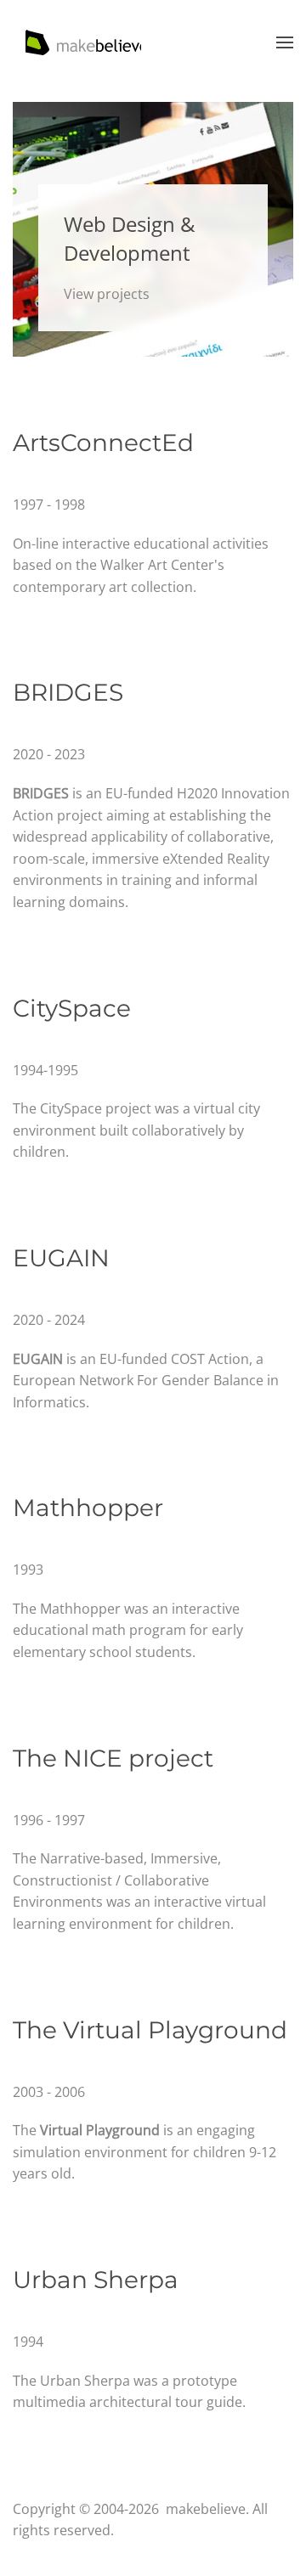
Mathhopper (88, 1508)
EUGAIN (61, 1258)
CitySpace (72, 1008)
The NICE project (113, 1758)
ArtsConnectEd (103, 442)
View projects (107, 294)
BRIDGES (68, 692)
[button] (285, 42)
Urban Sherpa (96, 2280)
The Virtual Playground (150, 2030)
